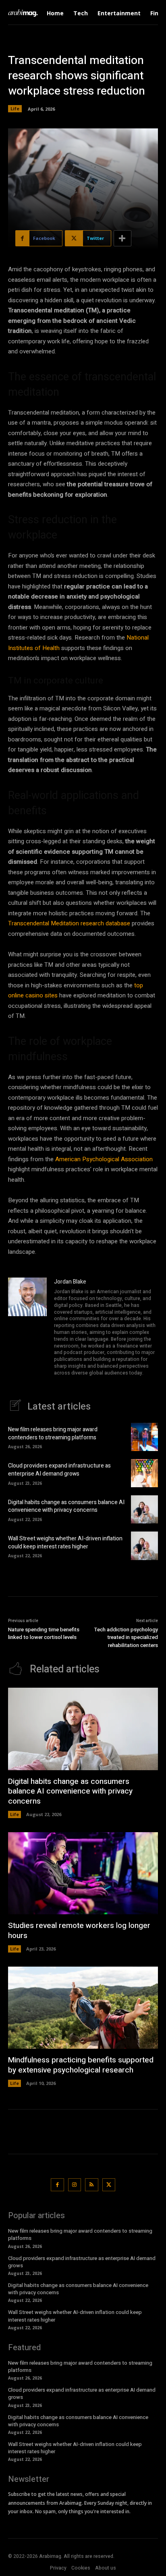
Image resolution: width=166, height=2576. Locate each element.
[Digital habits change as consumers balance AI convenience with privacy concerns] (144, 1509)
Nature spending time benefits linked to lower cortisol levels (44, 1634)
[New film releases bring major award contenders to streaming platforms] (144, 1437)
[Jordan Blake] (27, 1328)
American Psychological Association (104, 1159)
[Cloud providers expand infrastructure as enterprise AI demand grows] (144, 1473)
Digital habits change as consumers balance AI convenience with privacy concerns (66, 1506)
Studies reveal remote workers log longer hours (79, 1931)
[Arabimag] (25, 13)
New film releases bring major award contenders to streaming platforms (53, 1434)
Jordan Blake (70, 1282)
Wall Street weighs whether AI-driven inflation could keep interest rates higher (65, 1543)
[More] (122, 238)
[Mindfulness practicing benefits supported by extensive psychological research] (83, 2008)
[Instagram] (75, 2185)
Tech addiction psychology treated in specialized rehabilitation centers (126, 1637)
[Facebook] (57, 2185)
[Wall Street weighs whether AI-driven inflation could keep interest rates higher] (144, 1546)
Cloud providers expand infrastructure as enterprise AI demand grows (59, 1470)
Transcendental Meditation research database (69, 923)
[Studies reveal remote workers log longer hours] (83, 1873)
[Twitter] (109, 2185)
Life (15, 108)
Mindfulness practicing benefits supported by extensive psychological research (81, 2065)
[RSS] (92, 2185)
